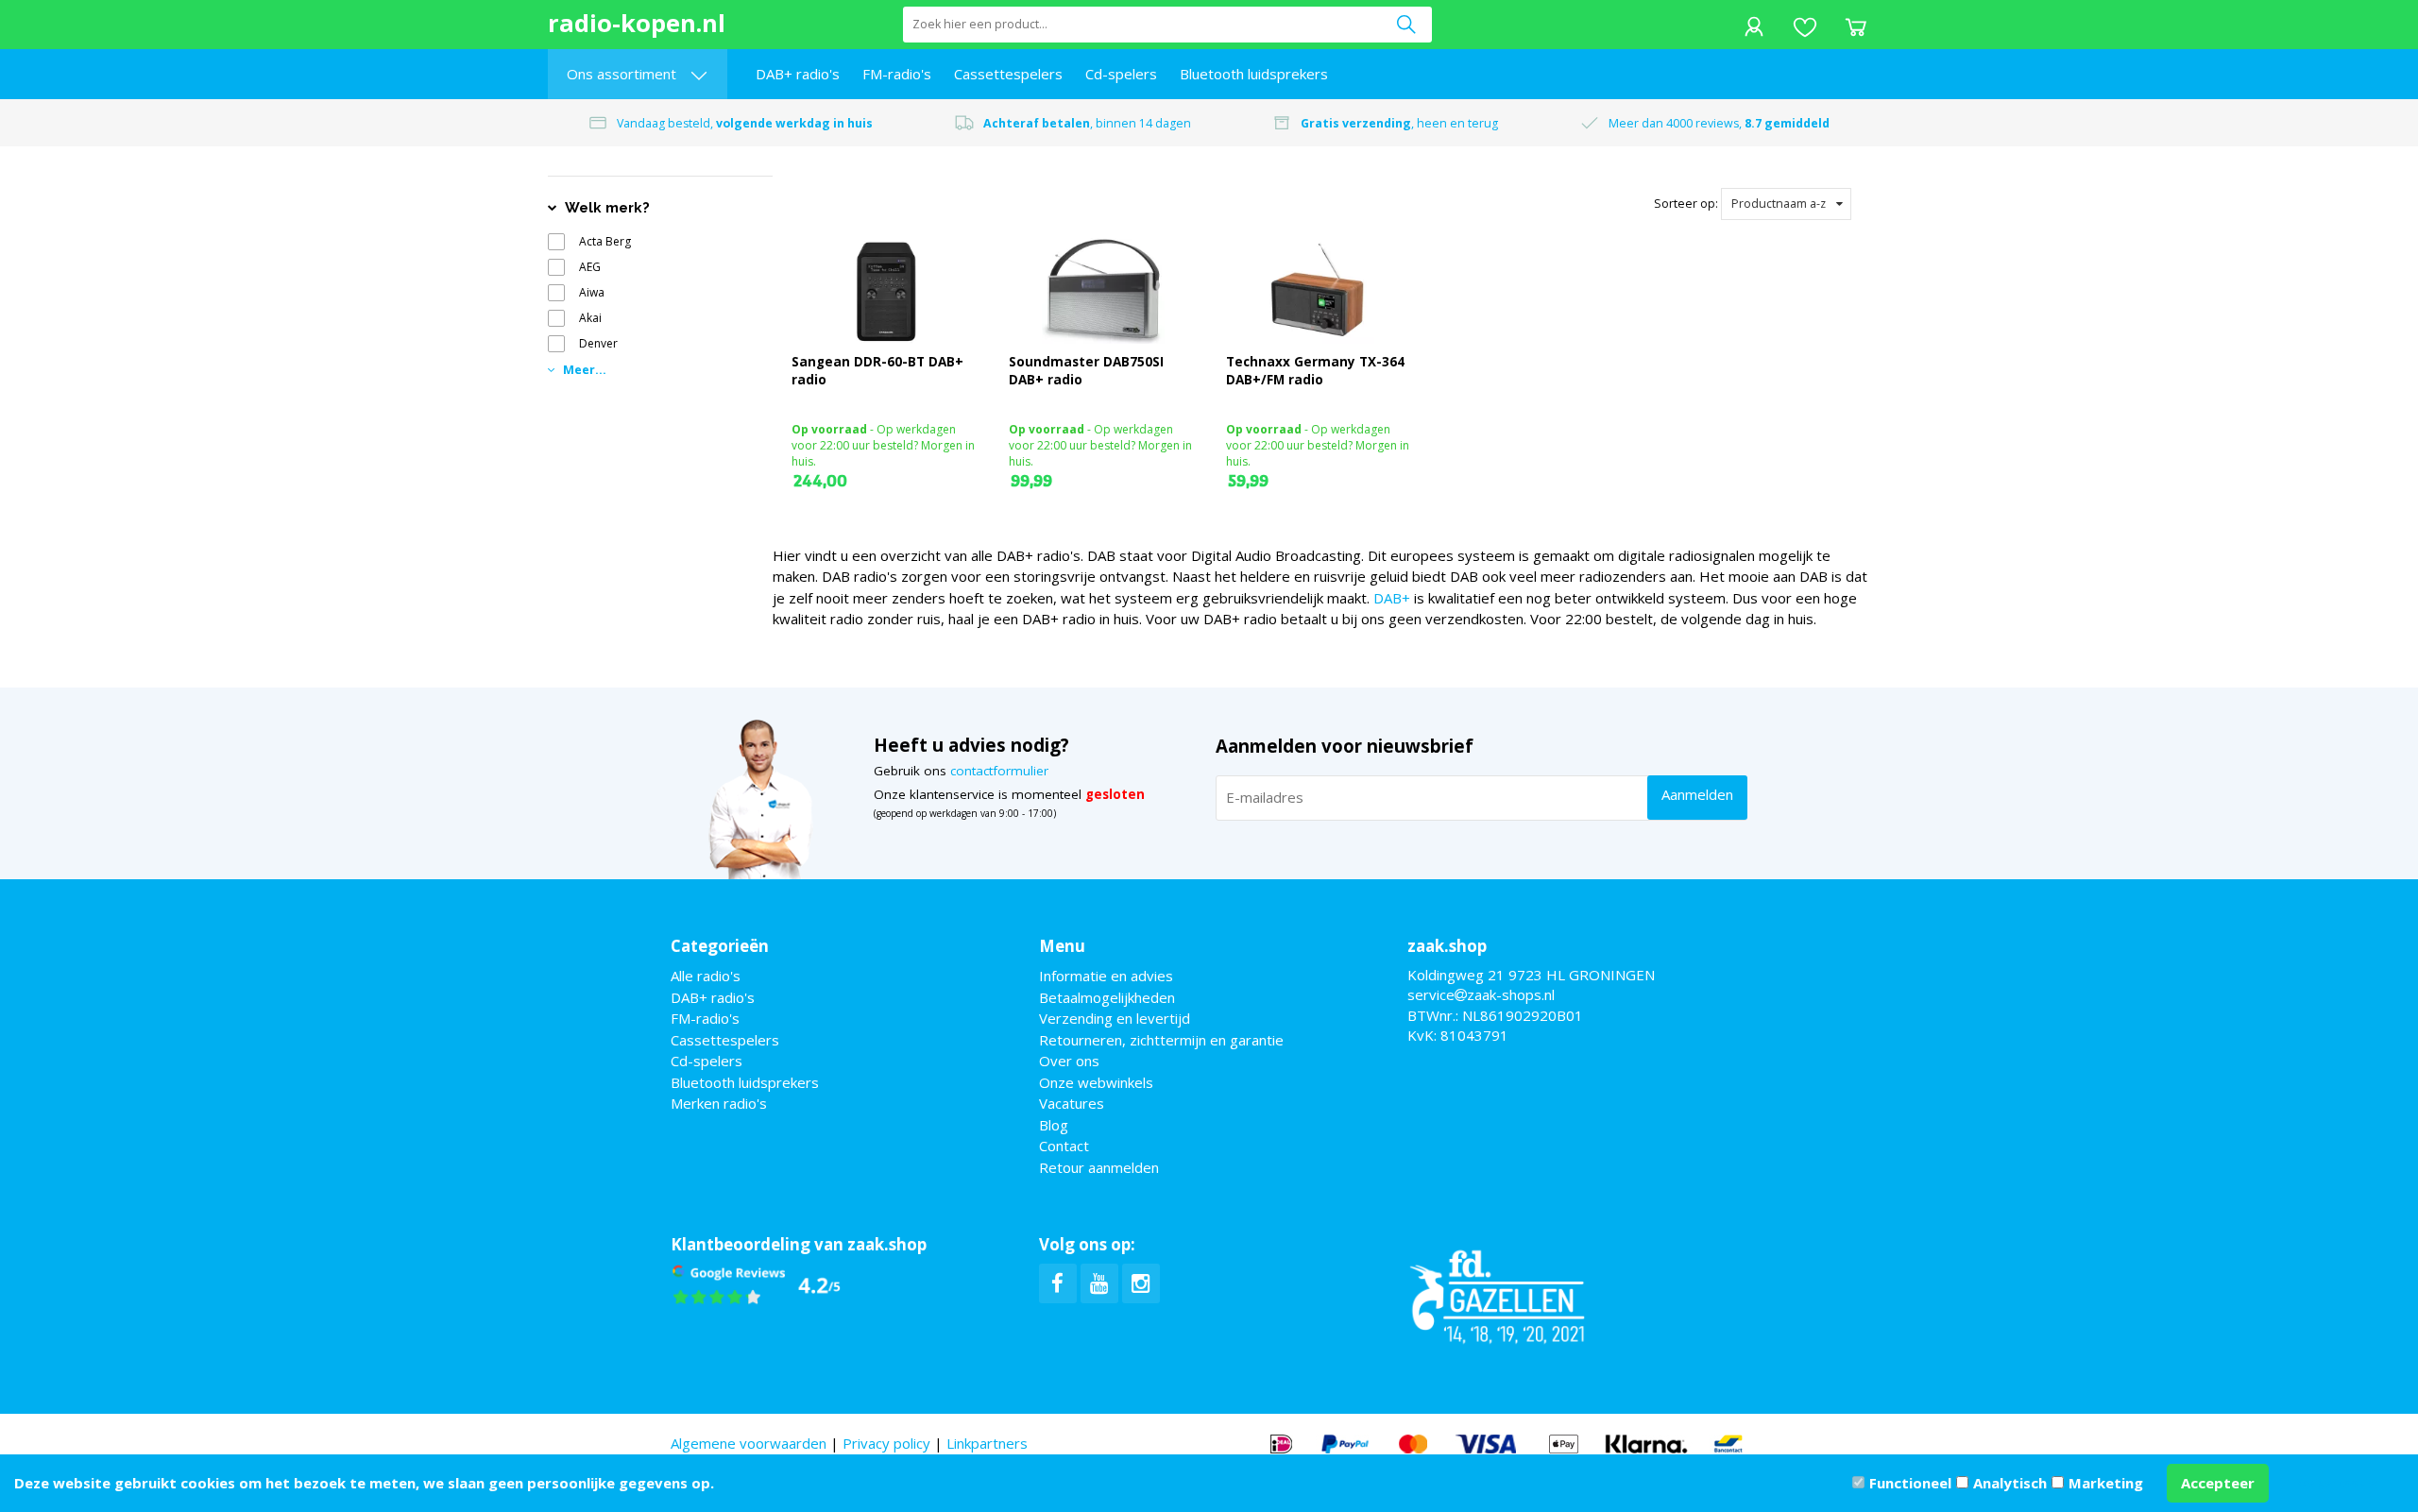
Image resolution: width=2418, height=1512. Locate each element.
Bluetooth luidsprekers (1254, 74)
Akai (590, 318)
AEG (590, 267)
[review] (757, 1284)
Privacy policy (886, 1443)
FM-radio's (897, 74)
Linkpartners (987, 1443)
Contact (1064, 1146)
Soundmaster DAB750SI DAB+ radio (1086, 371)
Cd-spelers (1121, 74)
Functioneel (1910, 1483)
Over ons (1069, 1061)
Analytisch (2010, 1483)
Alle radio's (706, 976)
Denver (598, 343)
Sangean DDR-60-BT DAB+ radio (877, 371)
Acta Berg (605, 241)
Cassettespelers (1008, 74)
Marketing (2106, 1483)
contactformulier (999, 771)
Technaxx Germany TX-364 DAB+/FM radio (1315, 371)
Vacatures (1072, 1103)
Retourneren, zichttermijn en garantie (1161, 1040)
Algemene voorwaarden (749, 1443)
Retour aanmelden (1099, 1167)
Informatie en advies (1106, 976)
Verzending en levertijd (1115, 1018)
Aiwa (592, 292)
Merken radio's (719, 1103)
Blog (1054, 1125)
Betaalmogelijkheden (1107, 997)
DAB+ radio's (798, 74)
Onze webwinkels (1096, 1082)
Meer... (583, 370)
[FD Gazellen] (1497, 1294)
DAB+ (1392, 598)
